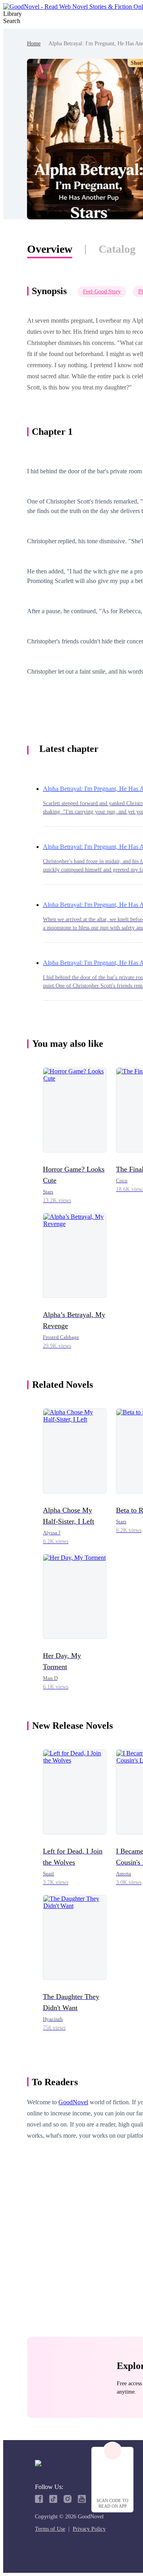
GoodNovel (73, 2102)
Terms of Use (50, 2529)
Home (34, 44)
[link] (34, 44)
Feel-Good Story (102, 291)
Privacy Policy (89, 2529)
